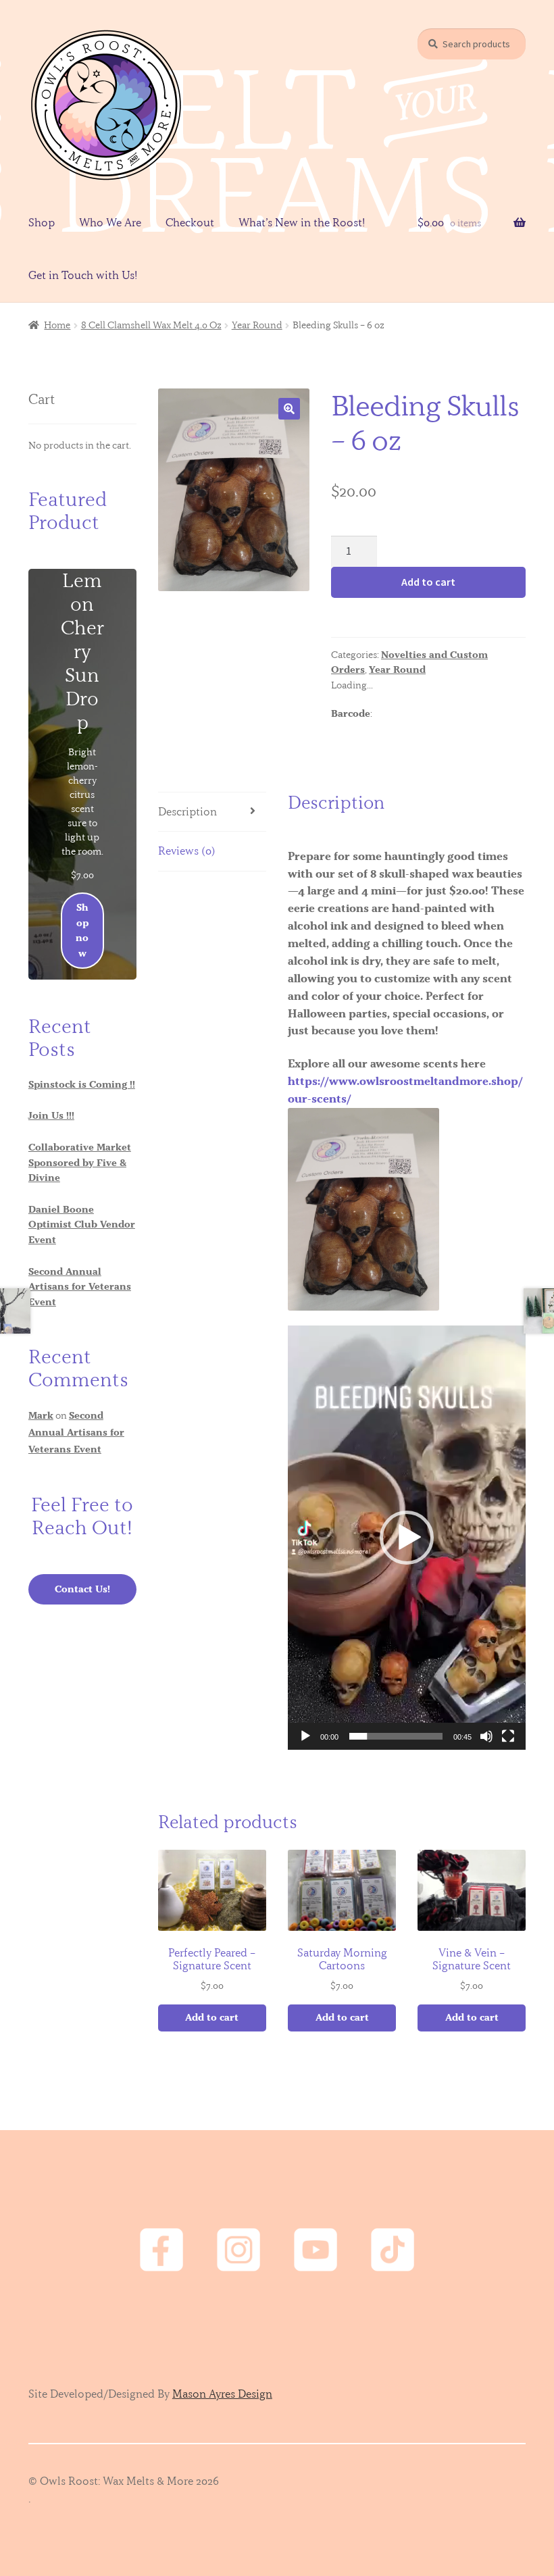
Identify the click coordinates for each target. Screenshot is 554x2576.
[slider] (396, 1736)
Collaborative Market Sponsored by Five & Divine (80, 1162)
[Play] (305, 1736)
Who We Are (110, 222)
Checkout (190, 222)
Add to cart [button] (212, 2017)
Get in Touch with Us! (83, 275)
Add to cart (428, 582)
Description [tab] (187, 811)
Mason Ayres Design (222, 2394)
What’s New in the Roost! (302, 222)
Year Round (257, 325)
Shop (42, 222)
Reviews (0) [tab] (187, 851)
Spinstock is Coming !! (82, 1084)
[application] (407, 1538)
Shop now (82, 930)
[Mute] (486, 1736)
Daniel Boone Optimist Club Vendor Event (82, 1224)
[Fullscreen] (508, 1736)
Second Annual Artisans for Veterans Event (80, 1287)
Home (57, 325)
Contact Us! (82, 1589)
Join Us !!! (51, 1115)
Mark (41, 1415)
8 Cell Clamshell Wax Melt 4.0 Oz (151, 325)
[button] (289, 409)
